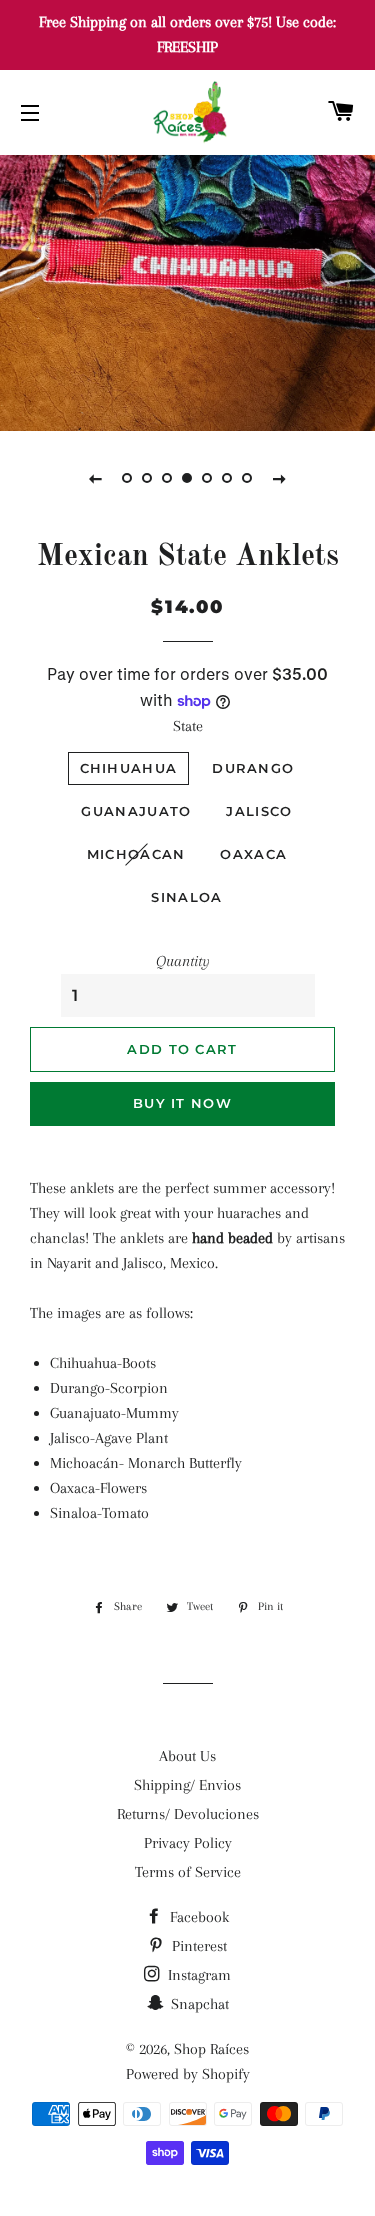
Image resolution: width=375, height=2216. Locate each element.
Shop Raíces (211, 2049)
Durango (253, 768)
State (188, 726)
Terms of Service (188, 1872)
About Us (187, 1756)
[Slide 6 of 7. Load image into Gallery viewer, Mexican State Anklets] (228, 478)
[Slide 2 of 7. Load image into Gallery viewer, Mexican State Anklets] (148, 478)
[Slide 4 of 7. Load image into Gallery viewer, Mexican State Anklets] (188, 478)
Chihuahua (129, 768)
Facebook (197, 1917)
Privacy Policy (188, 1843)
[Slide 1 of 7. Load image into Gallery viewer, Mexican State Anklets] (128, 478)
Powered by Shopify (188, 2074)
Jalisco (259, 811)
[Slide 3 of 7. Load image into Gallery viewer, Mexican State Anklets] (168, 478)
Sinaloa (186, 897)
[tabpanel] (187, 290)
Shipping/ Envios (187, 1785)
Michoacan (136, 854)
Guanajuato (136, 811)
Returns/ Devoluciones (188, 1814)
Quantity (183, 961)
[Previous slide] (96, 478)
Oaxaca (253, 854)
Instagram (197, 1975)
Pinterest (197, 1946)
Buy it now (182, 1103)
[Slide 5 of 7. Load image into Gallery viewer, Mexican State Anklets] (208, 478)
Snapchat (198, 2004)
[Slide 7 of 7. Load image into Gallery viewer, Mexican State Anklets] (248, 478)
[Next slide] (280, 478)
